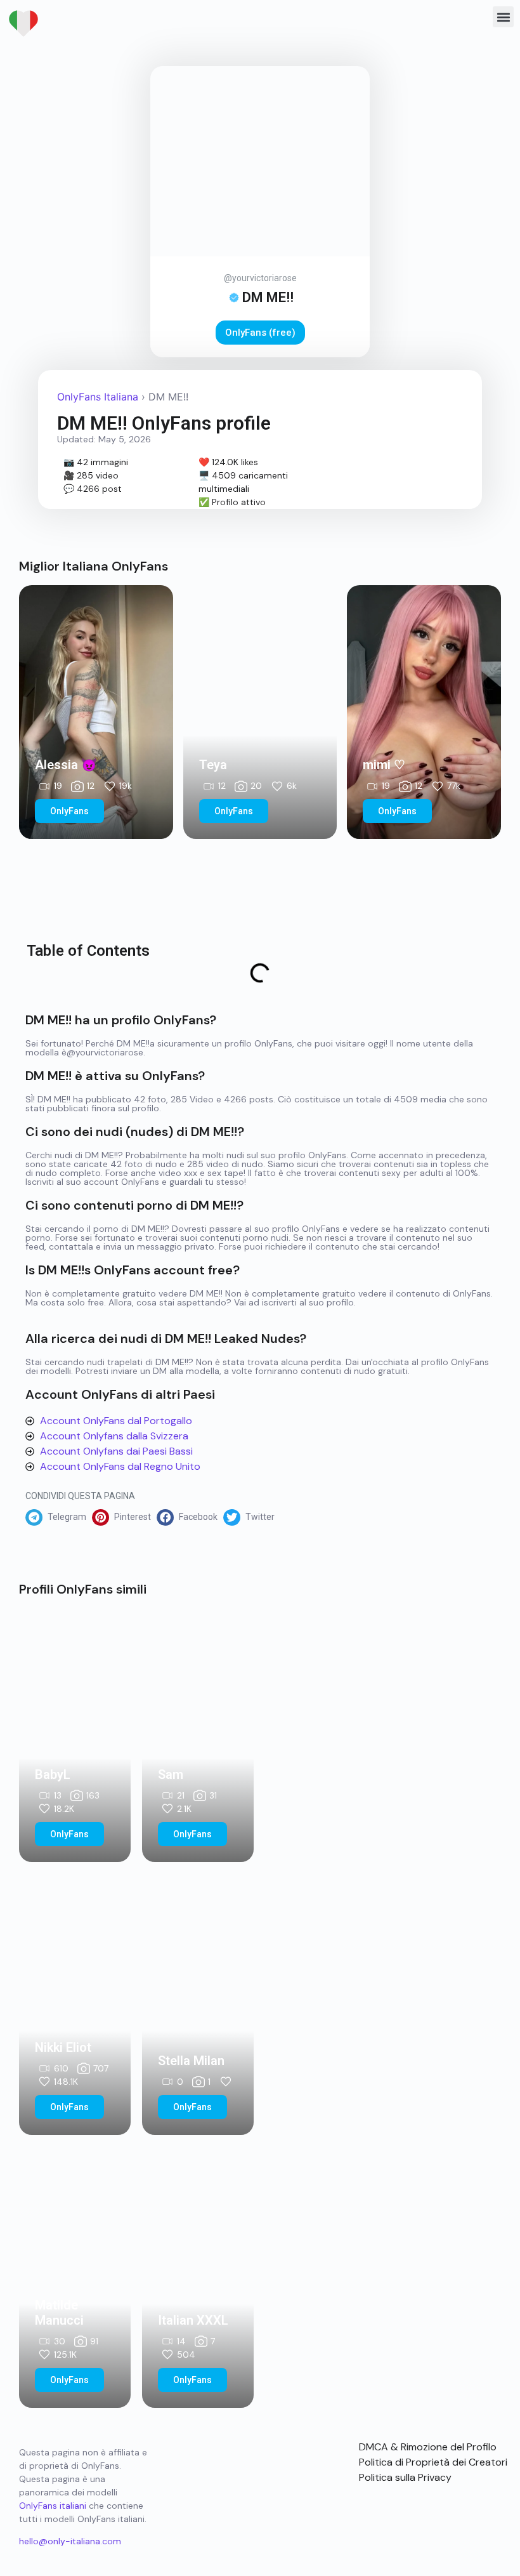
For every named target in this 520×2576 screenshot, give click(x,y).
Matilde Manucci (59, 2313)
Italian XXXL (193, 2320)
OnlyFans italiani (53, 2506)
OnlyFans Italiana (98, 397)
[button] (503, 17)
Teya (213, 765)
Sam (171, 1774)
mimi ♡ (384, 765)
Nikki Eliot (63, 2047)
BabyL (53, 1774)
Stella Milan (191, 2061)
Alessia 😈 (66, 765)
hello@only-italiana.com (70, 2541)
